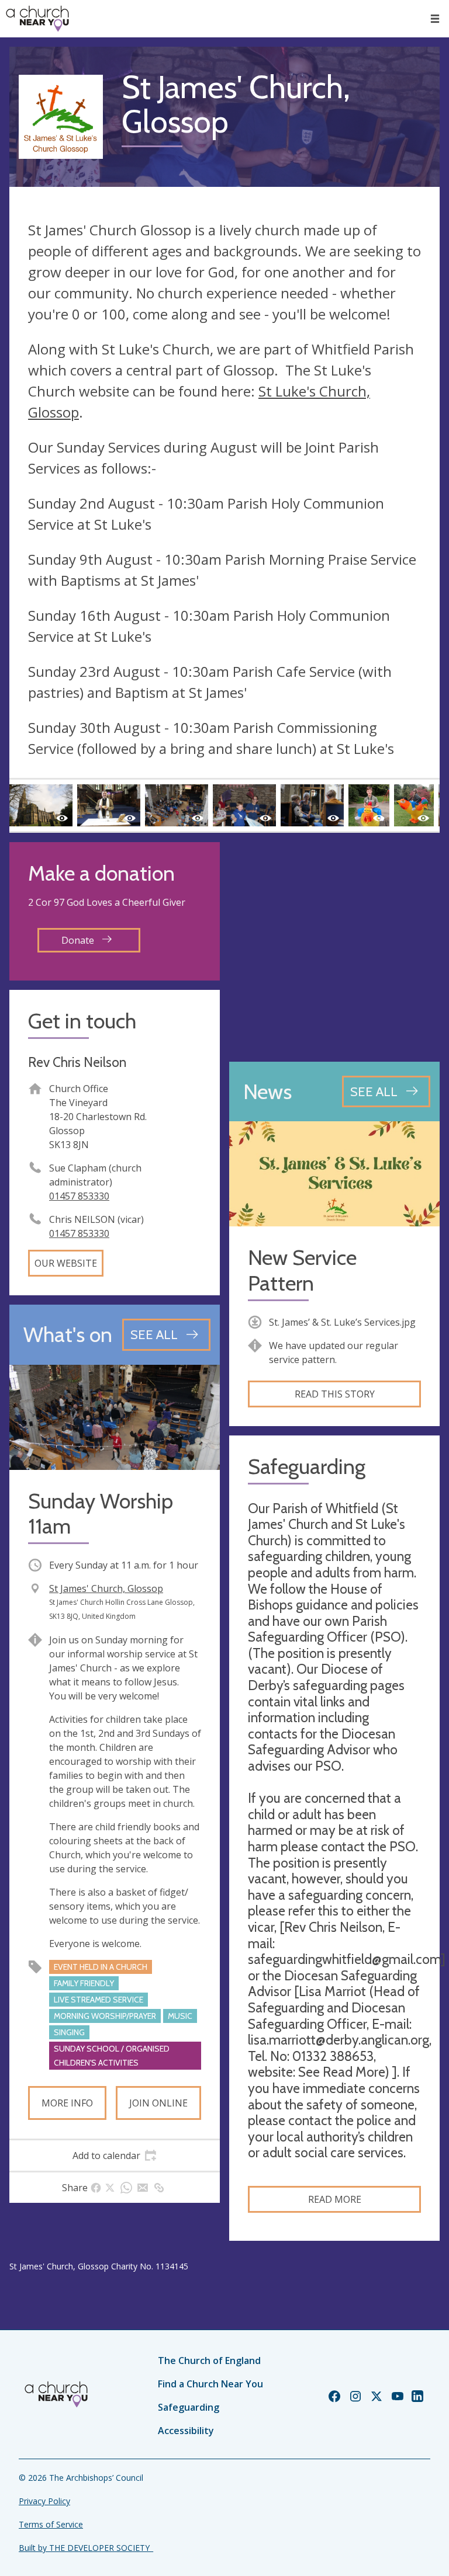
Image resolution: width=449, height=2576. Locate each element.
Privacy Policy (44, 2501)
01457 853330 (79, 1196)
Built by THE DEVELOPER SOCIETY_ (86, 2548)
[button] (435, 19)
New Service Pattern (302, 1270)
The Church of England (209, 2361)
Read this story (335, 1394)
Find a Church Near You (210, 2384)
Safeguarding (189, 2407)
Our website (66, 1263)
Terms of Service (51, 2524)
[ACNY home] (37, 19)
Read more (335, 2199)
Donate (79, 940)
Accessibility (186, 2431)
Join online (158, 2103)
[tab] (115, 2156)
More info (67, 2103)
